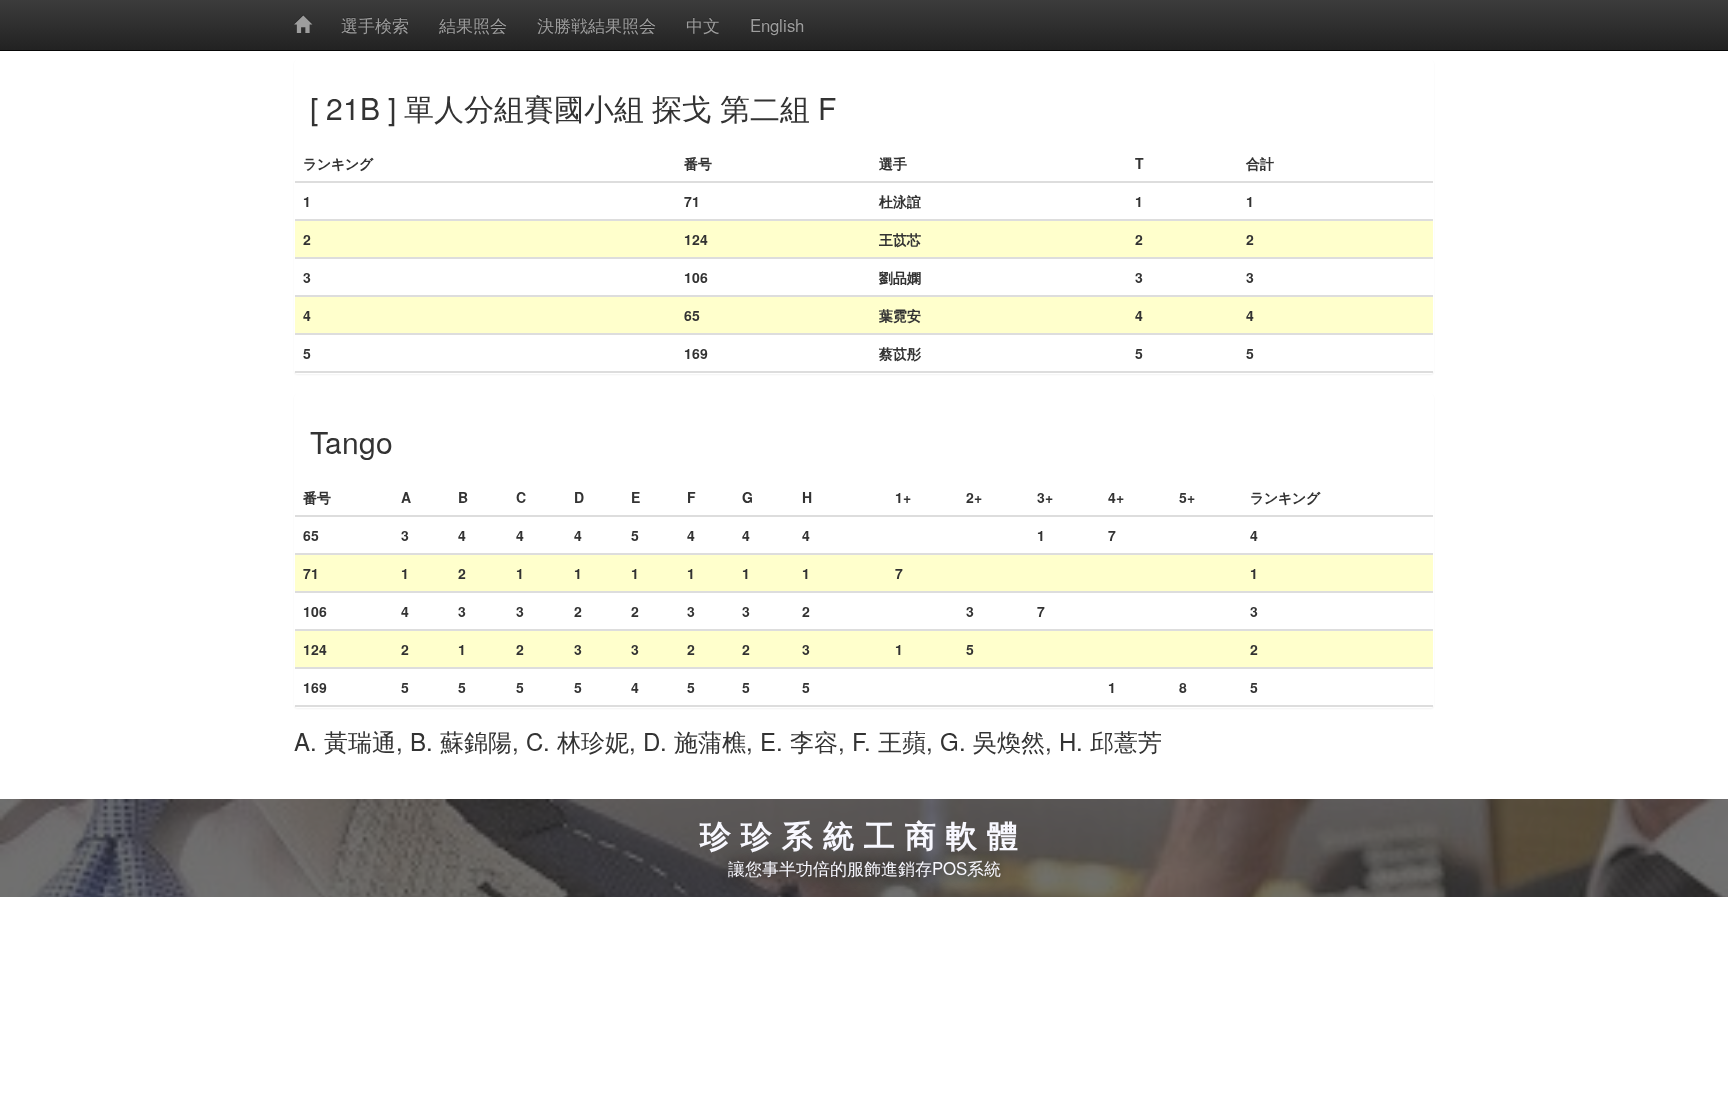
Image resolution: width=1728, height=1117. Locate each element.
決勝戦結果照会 (596, 25)
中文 (703, 25)
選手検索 (375, 25)
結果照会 (473, 25)
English (777, 25)
